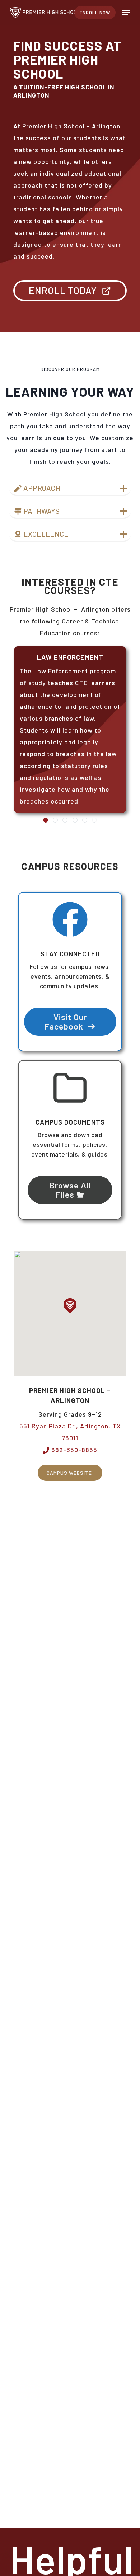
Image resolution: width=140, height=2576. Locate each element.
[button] (126, 13)
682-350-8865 (73, 1450)
